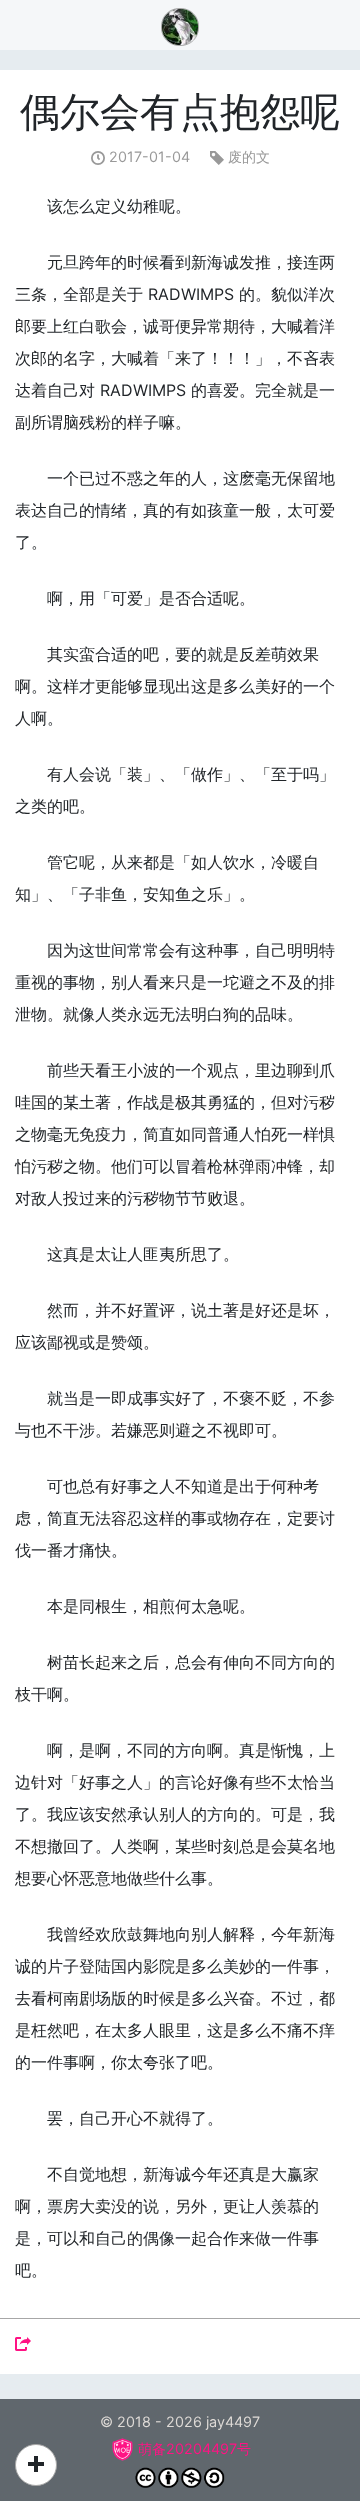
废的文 (249, 156)
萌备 (152, 2448)
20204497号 (208, 2448)
